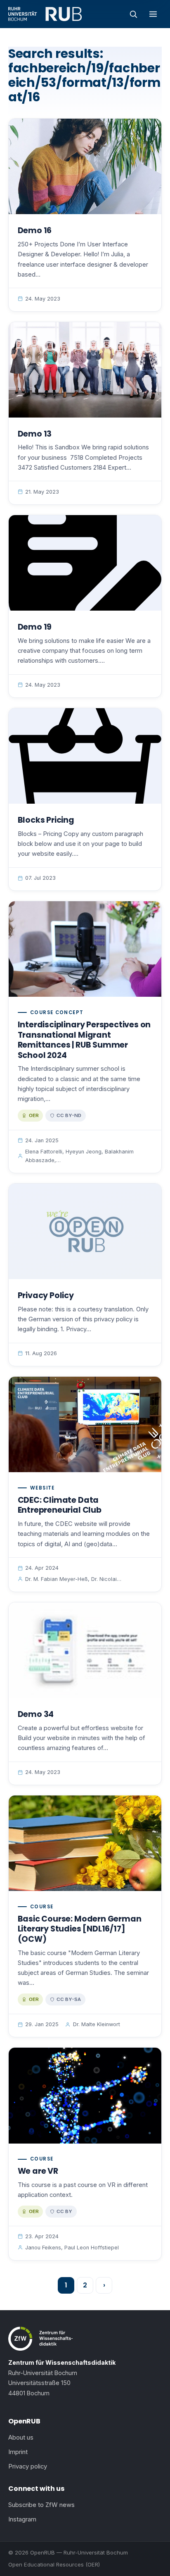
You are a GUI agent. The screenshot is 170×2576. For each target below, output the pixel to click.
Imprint (18, 2452)
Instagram (22, 2519)
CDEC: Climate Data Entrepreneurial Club (60, 1505)
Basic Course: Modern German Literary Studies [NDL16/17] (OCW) (80, 1929)
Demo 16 (35, 230)
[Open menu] (153, 14)
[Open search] (133, 14)
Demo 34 (36, 1714)
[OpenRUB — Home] (45, 14)
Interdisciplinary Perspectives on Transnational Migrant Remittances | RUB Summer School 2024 (84, 1040)
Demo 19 (35, 627)
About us (21, 2438)
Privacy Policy (46, 1295)
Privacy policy (28, 2466)
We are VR (38, 2171)
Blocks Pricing (46, 820)
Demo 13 (35, 434)
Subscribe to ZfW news (41, 2505)
